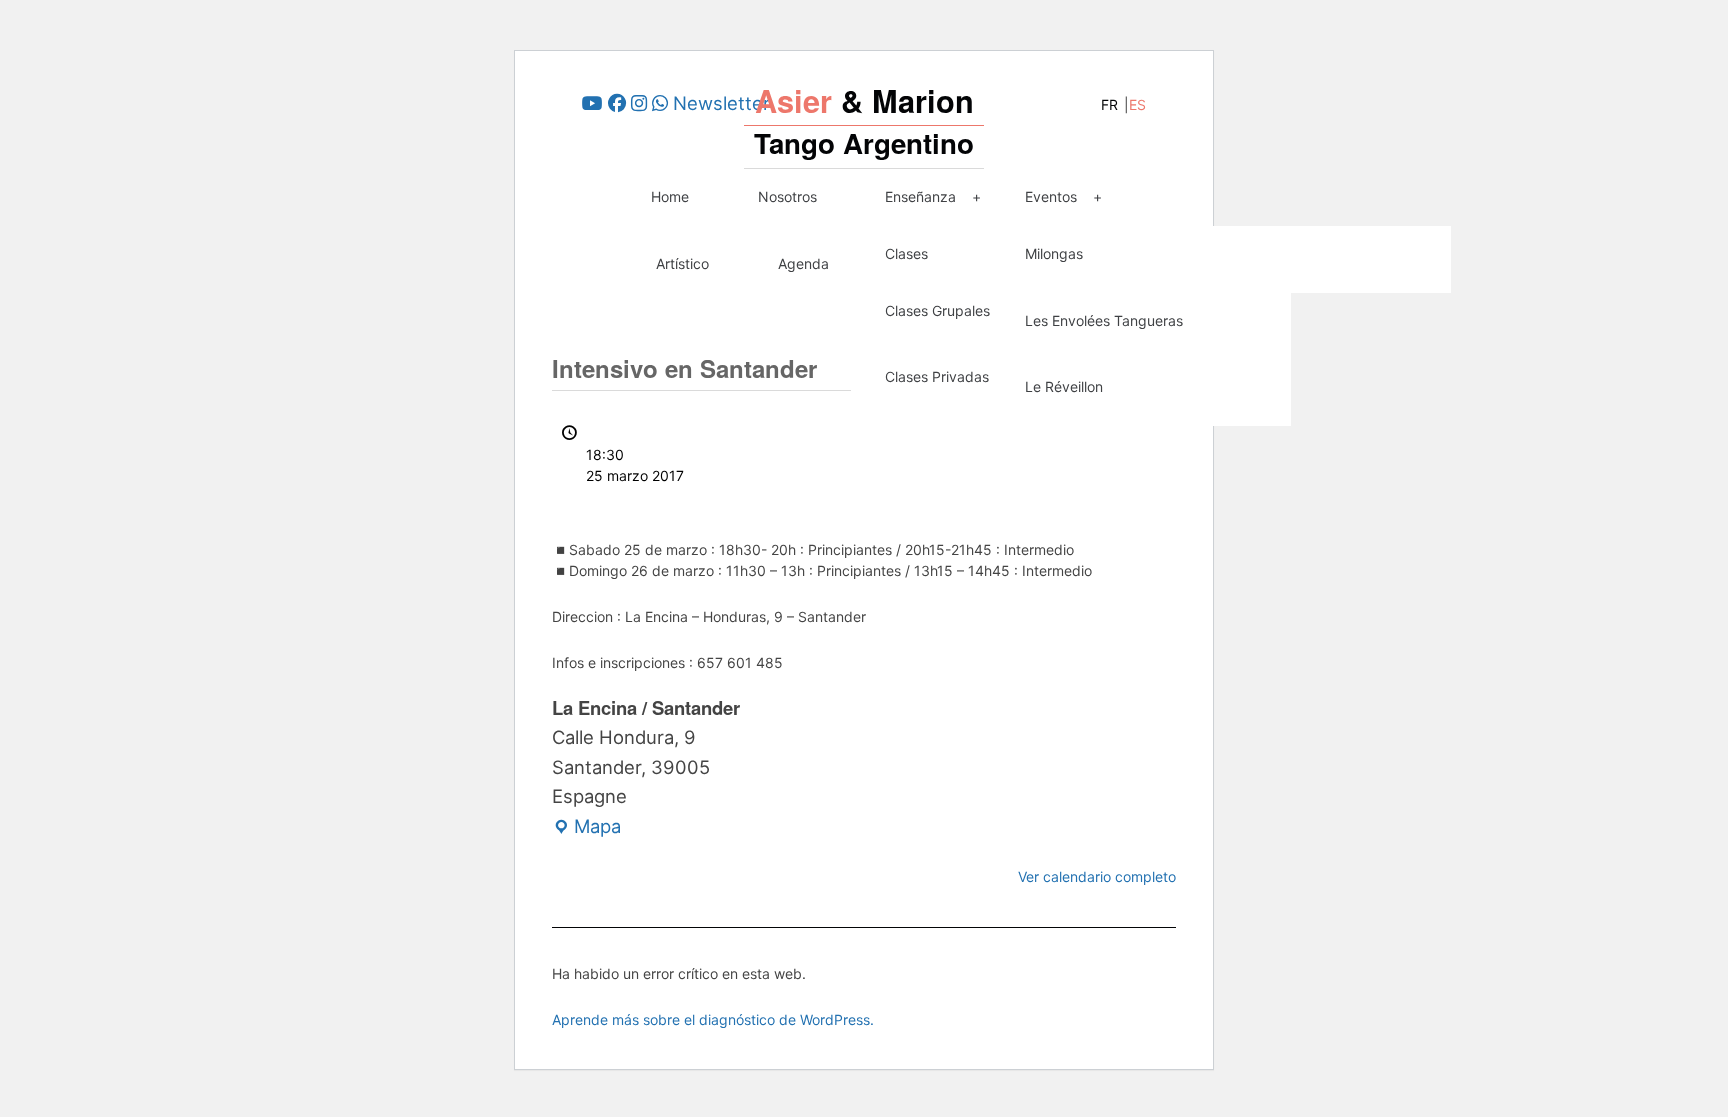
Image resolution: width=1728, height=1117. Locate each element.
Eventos (1051, 196)
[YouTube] (592, 103)
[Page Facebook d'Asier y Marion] (617, 103)
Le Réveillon (1064, 386)
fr (1109, 104)
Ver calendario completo (1097, 876)
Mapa (586, 828)
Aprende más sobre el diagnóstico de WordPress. (713, 1019)
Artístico (682, 263)
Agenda (803, 263)
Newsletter (721, 103)
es (1137, 104)
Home (670, 196)
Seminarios (1220, 253)
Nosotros (787, 196)
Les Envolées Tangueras (1104, 320)
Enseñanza (920, 196)
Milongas (1054, 253)
